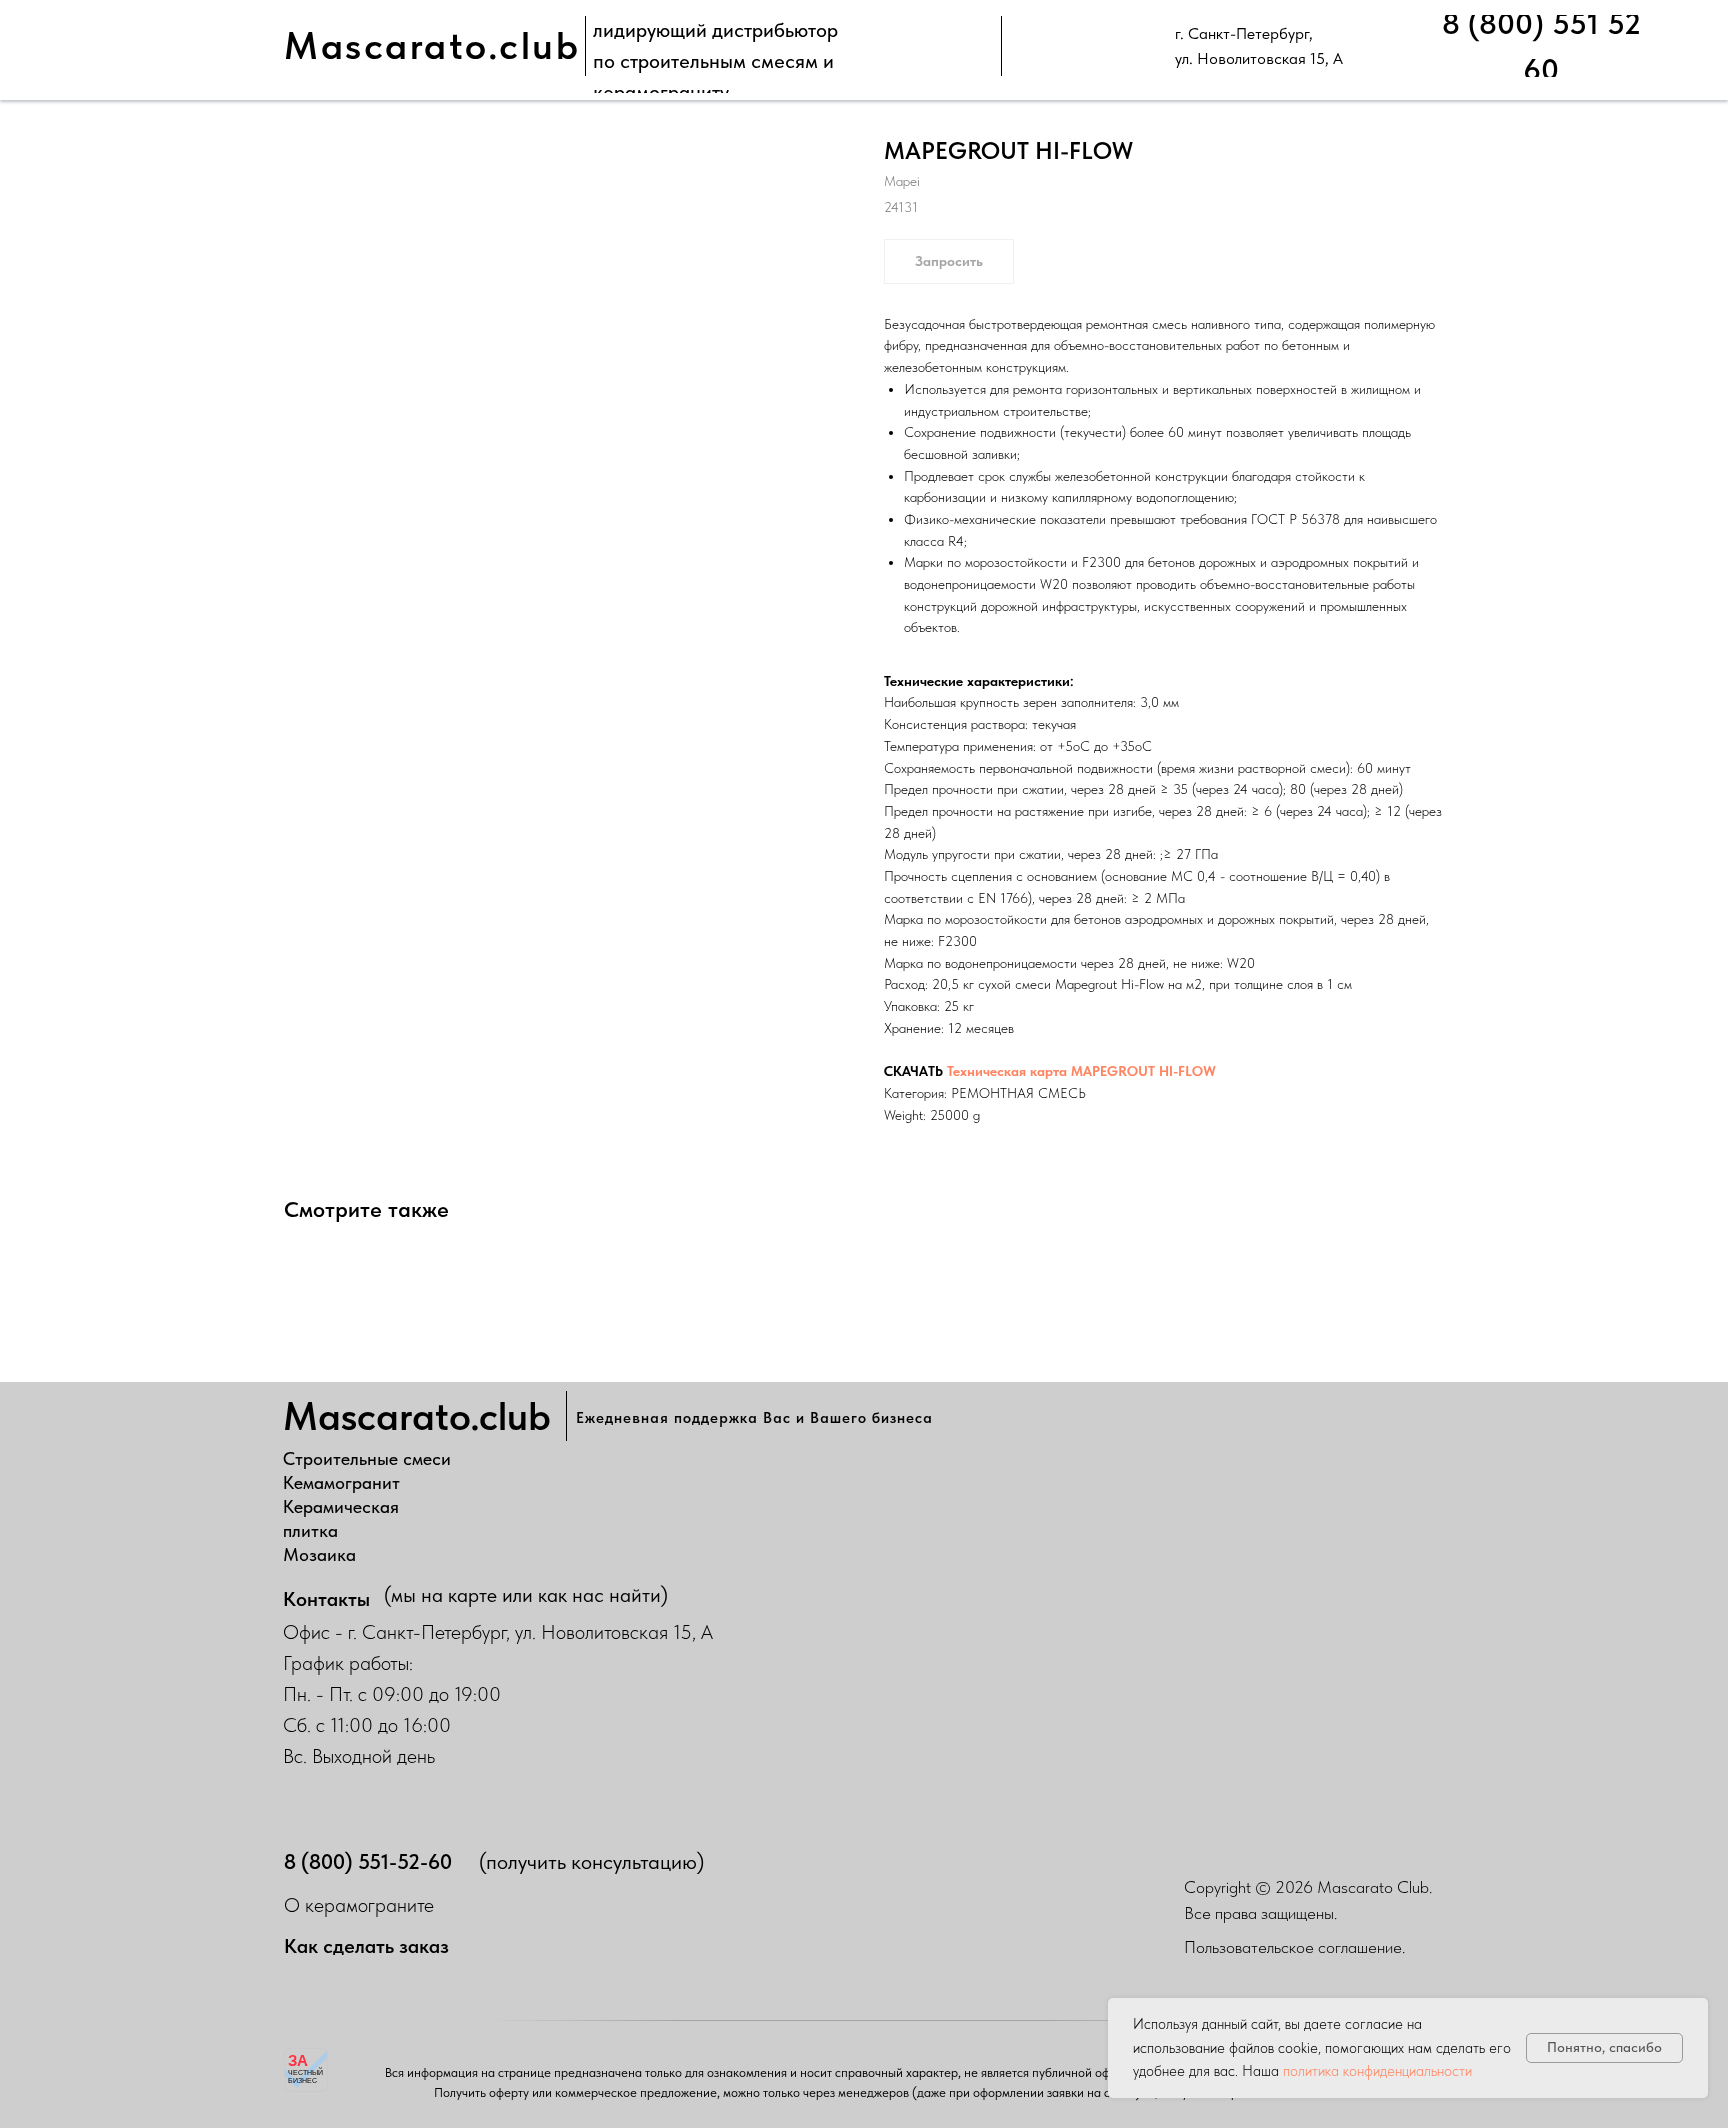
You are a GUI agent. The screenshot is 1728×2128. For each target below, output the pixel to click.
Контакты (326, 1599)
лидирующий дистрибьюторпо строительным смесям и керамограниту (715, 61)
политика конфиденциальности (1377, 2071)
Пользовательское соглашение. (1294, 1947)
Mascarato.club (432, 45)
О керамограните (359, 1905)
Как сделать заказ (366, 1946)
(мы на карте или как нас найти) (526, 1595)
